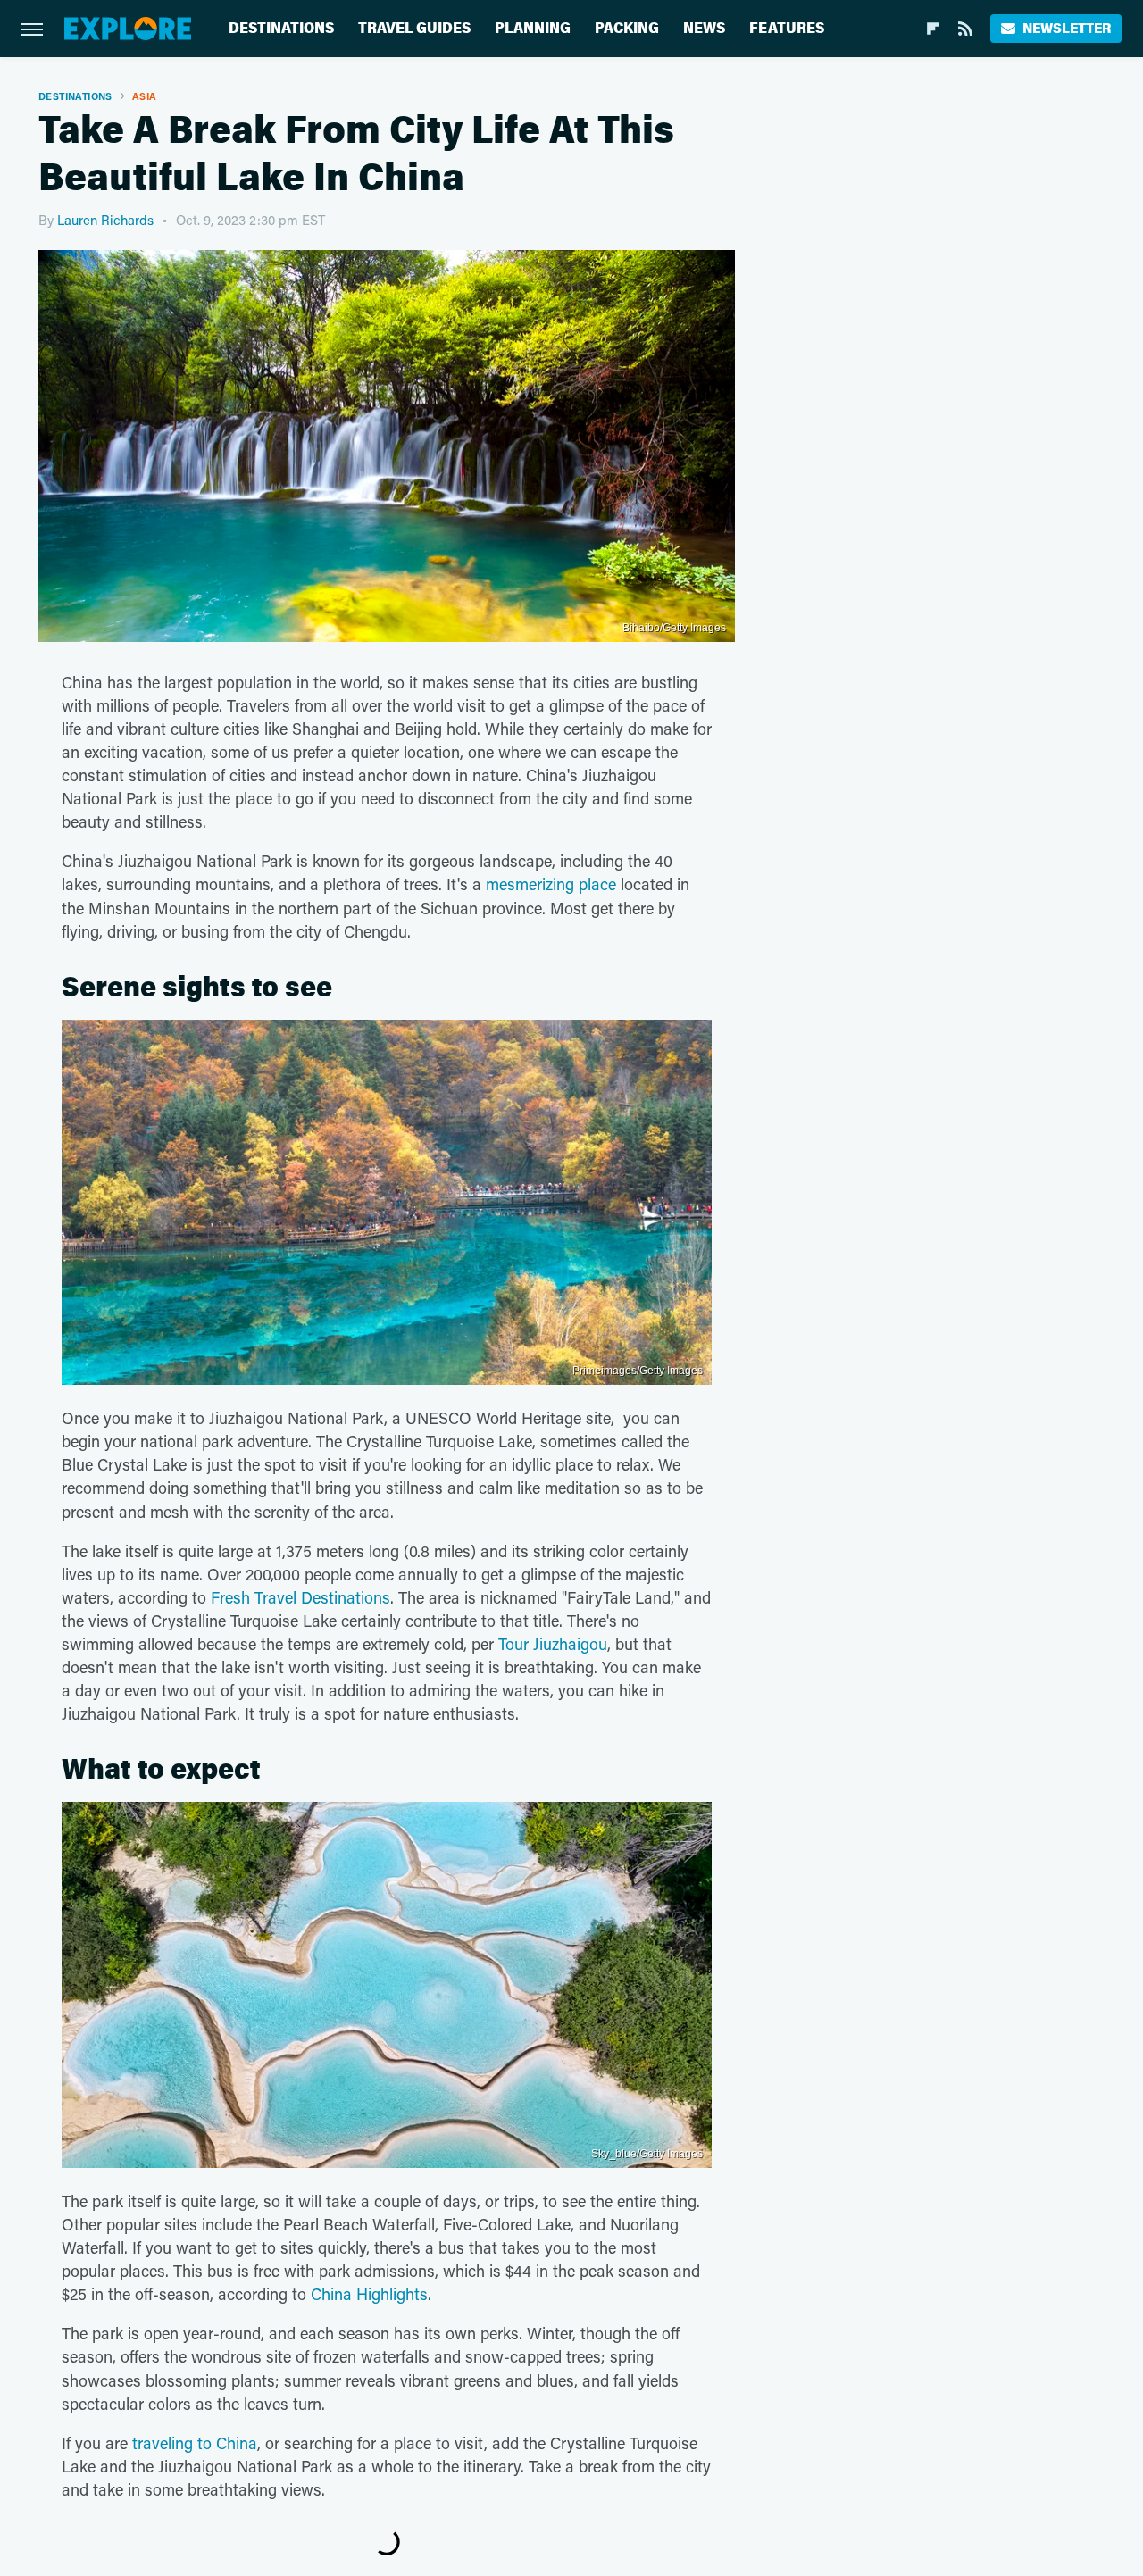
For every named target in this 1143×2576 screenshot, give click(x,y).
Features (787, 28)
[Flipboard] (933, 29)
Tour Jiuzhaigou (553, 1644)
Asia (145, 96)
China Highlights (369, 2294)
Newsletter (1067, 28)
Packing (627, 28)
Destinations (281, 28)
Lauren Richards (105, 220)
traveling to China (195, 2443)
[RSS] (965, 29)
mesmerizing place (551, 884)
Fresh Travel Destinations (300, 1597)
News (704, 28)
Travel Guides (414, 28)
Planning (533, 28)
